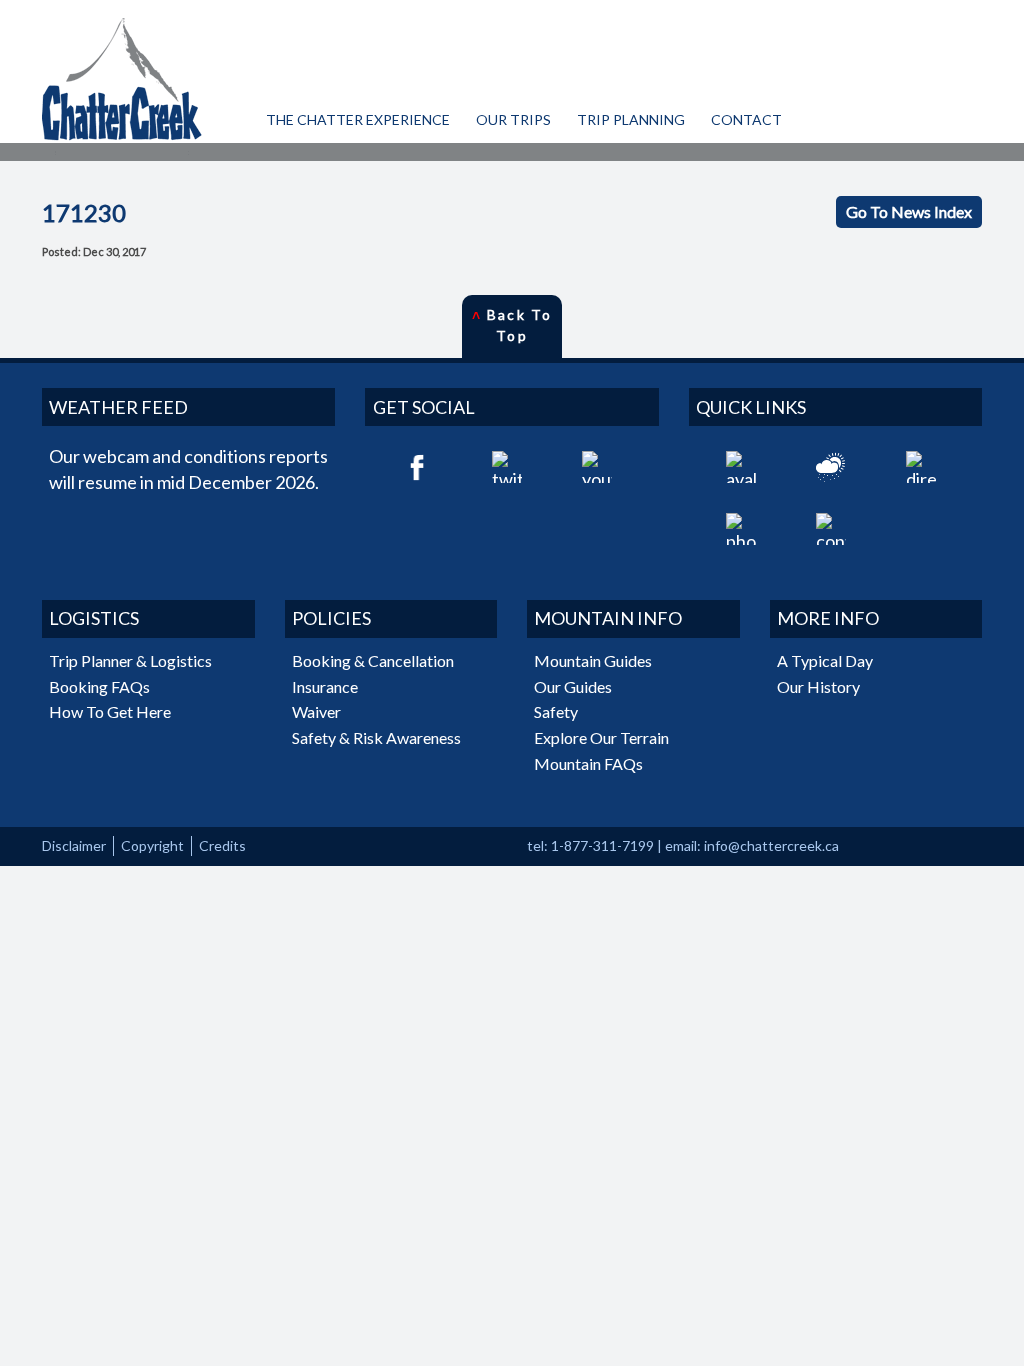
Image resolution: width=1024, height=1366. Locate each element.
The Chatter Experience (358, 119)
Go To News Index (909, 211)
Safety (556, 711)
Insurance (325, 686)
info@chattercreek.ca (771, 845)
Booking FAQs (99, 686)
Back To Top (512, 325)
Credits (222, 845)
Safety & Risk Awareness (376, 737)
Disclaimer (74, 845)
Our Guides (573, 686)
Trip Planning (631, 119)
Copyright (152, 845)
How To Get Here (110, 711)
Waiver (316, 711)
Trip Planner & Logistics (130, 660)
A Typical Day (825, 660)
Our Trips (513, 119)
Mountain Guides (593, 660)
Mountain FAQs (588, 763)
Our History (818, 686)
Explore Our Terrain (601, 737)
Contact (746, 119)
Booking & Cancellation (373, 660)
